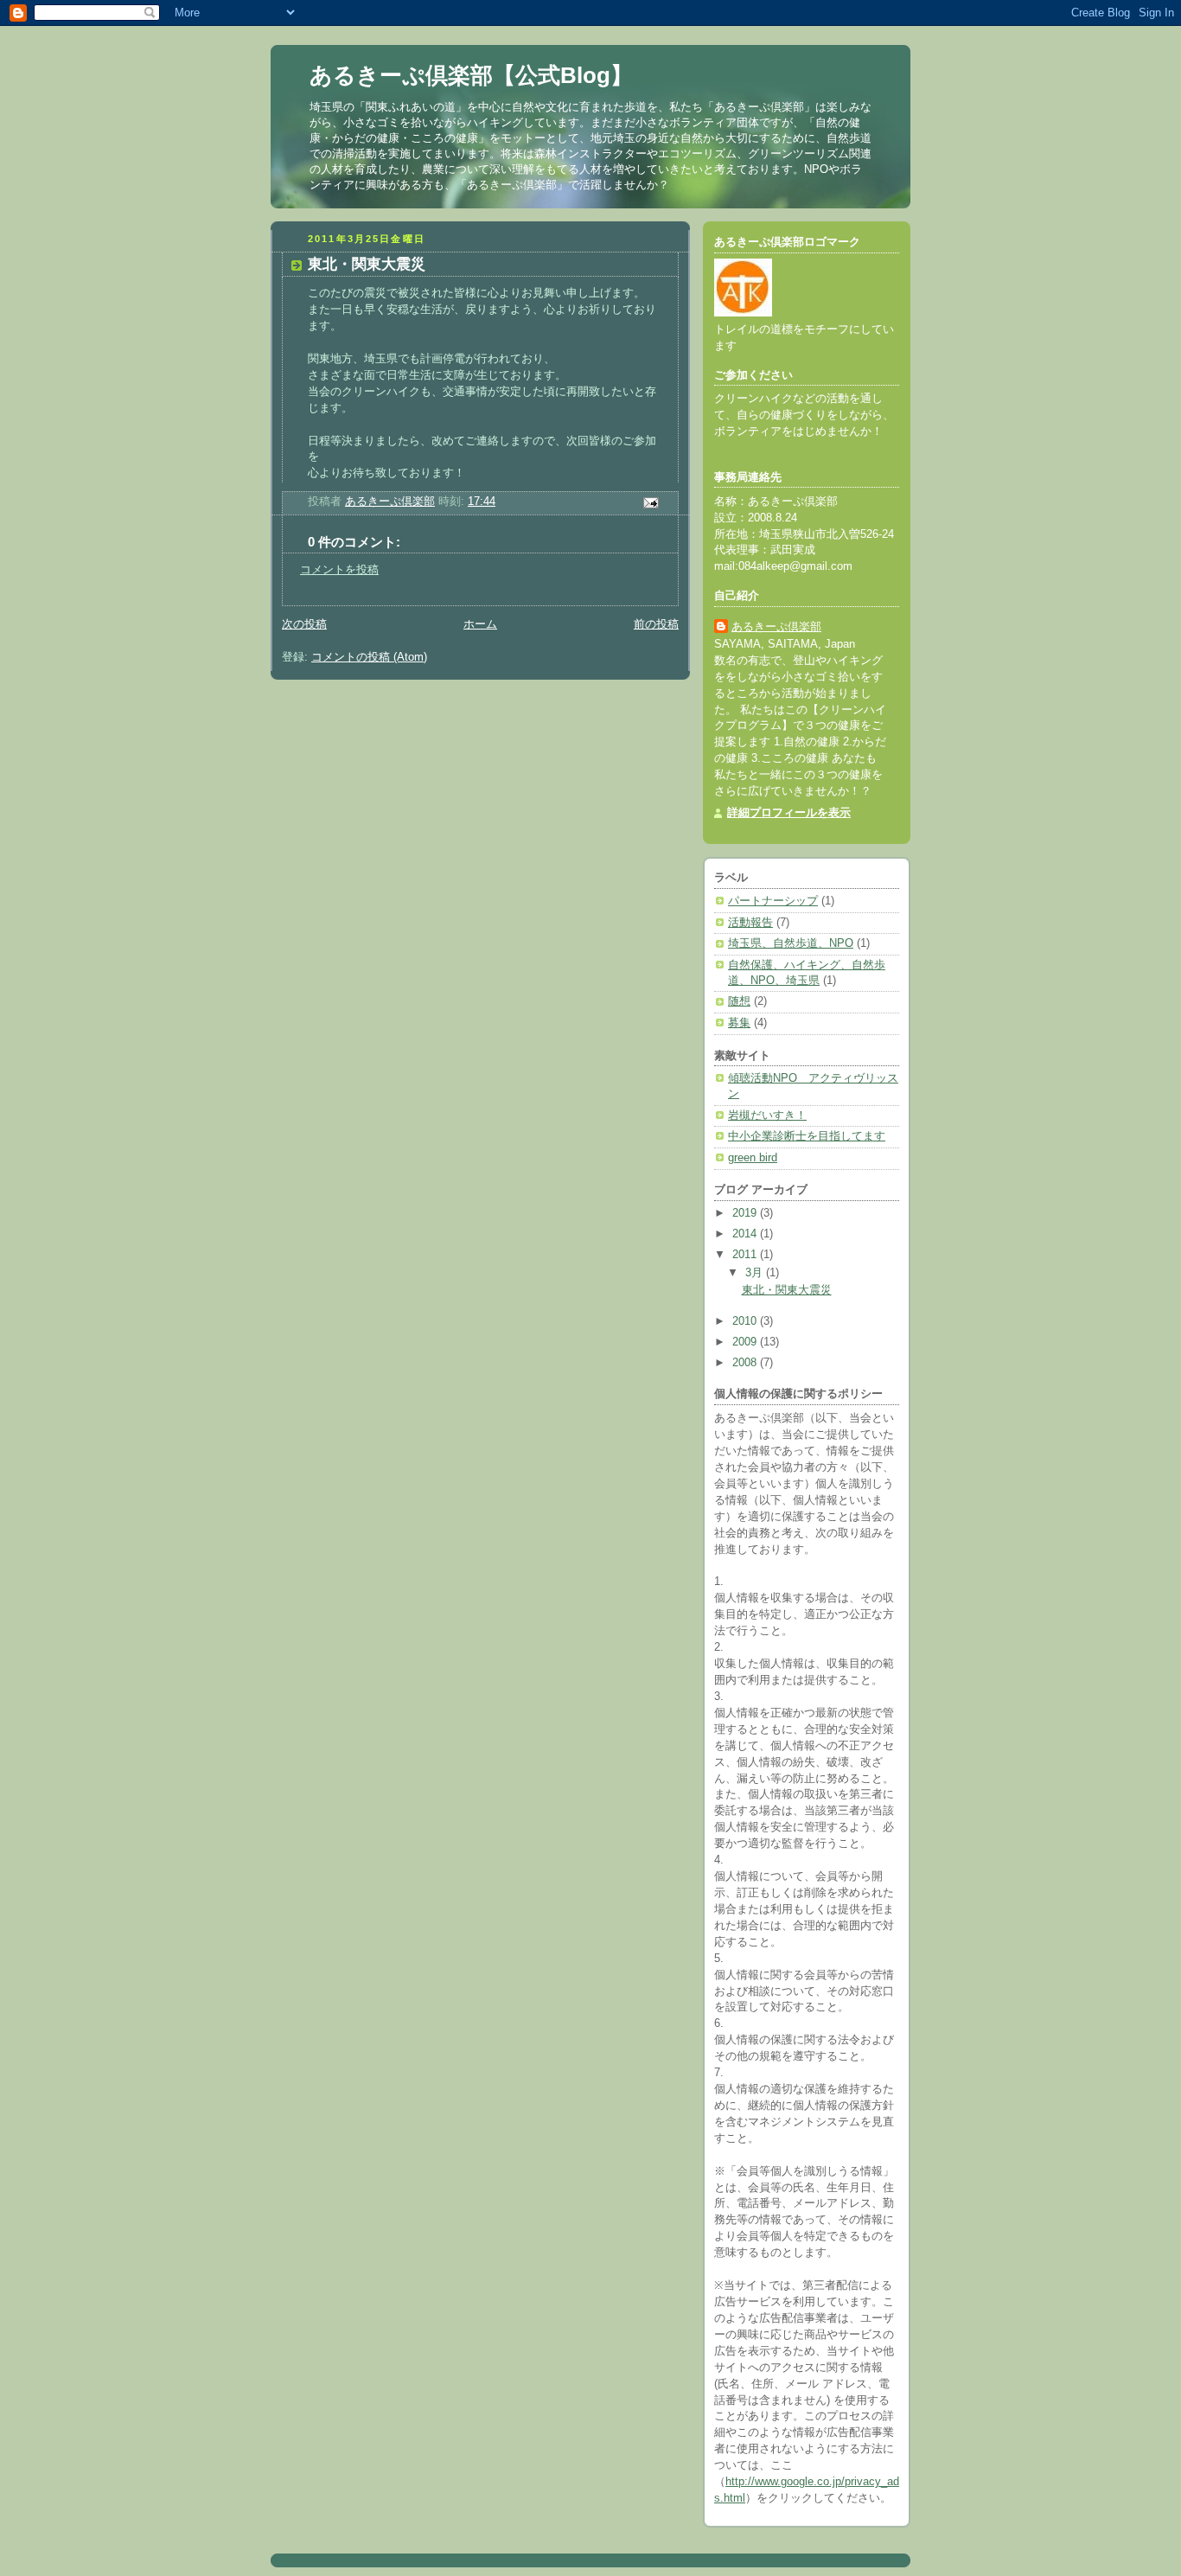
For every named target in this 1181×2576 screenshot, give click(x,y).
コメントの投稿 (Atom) (369, 657)
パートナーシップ (773, 901)
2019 (746, 1213)
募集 (739, 1023)
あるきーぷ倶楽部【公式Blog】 (471, 75)
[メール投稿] (650, 502)
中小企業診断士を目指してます (807, 1136)
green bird (753, 1158)
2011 (746, 1255)
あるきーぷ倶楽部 (776, 627)
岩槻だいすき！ (767, 1115)
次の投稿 (304, 624)
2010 (746, 1321)
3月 (756, 1273)
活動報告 (750, 923)
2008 (746, 1363)
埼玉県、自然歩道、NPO (791, 943)
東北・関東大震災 (787, 1290)
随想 (739, 1001)
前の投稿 (656, 624)
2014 (746, 1234)
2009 (746, 1342)
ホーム (480, 624)
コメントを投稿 (339, 570)
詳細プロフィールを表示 (789, 813)
